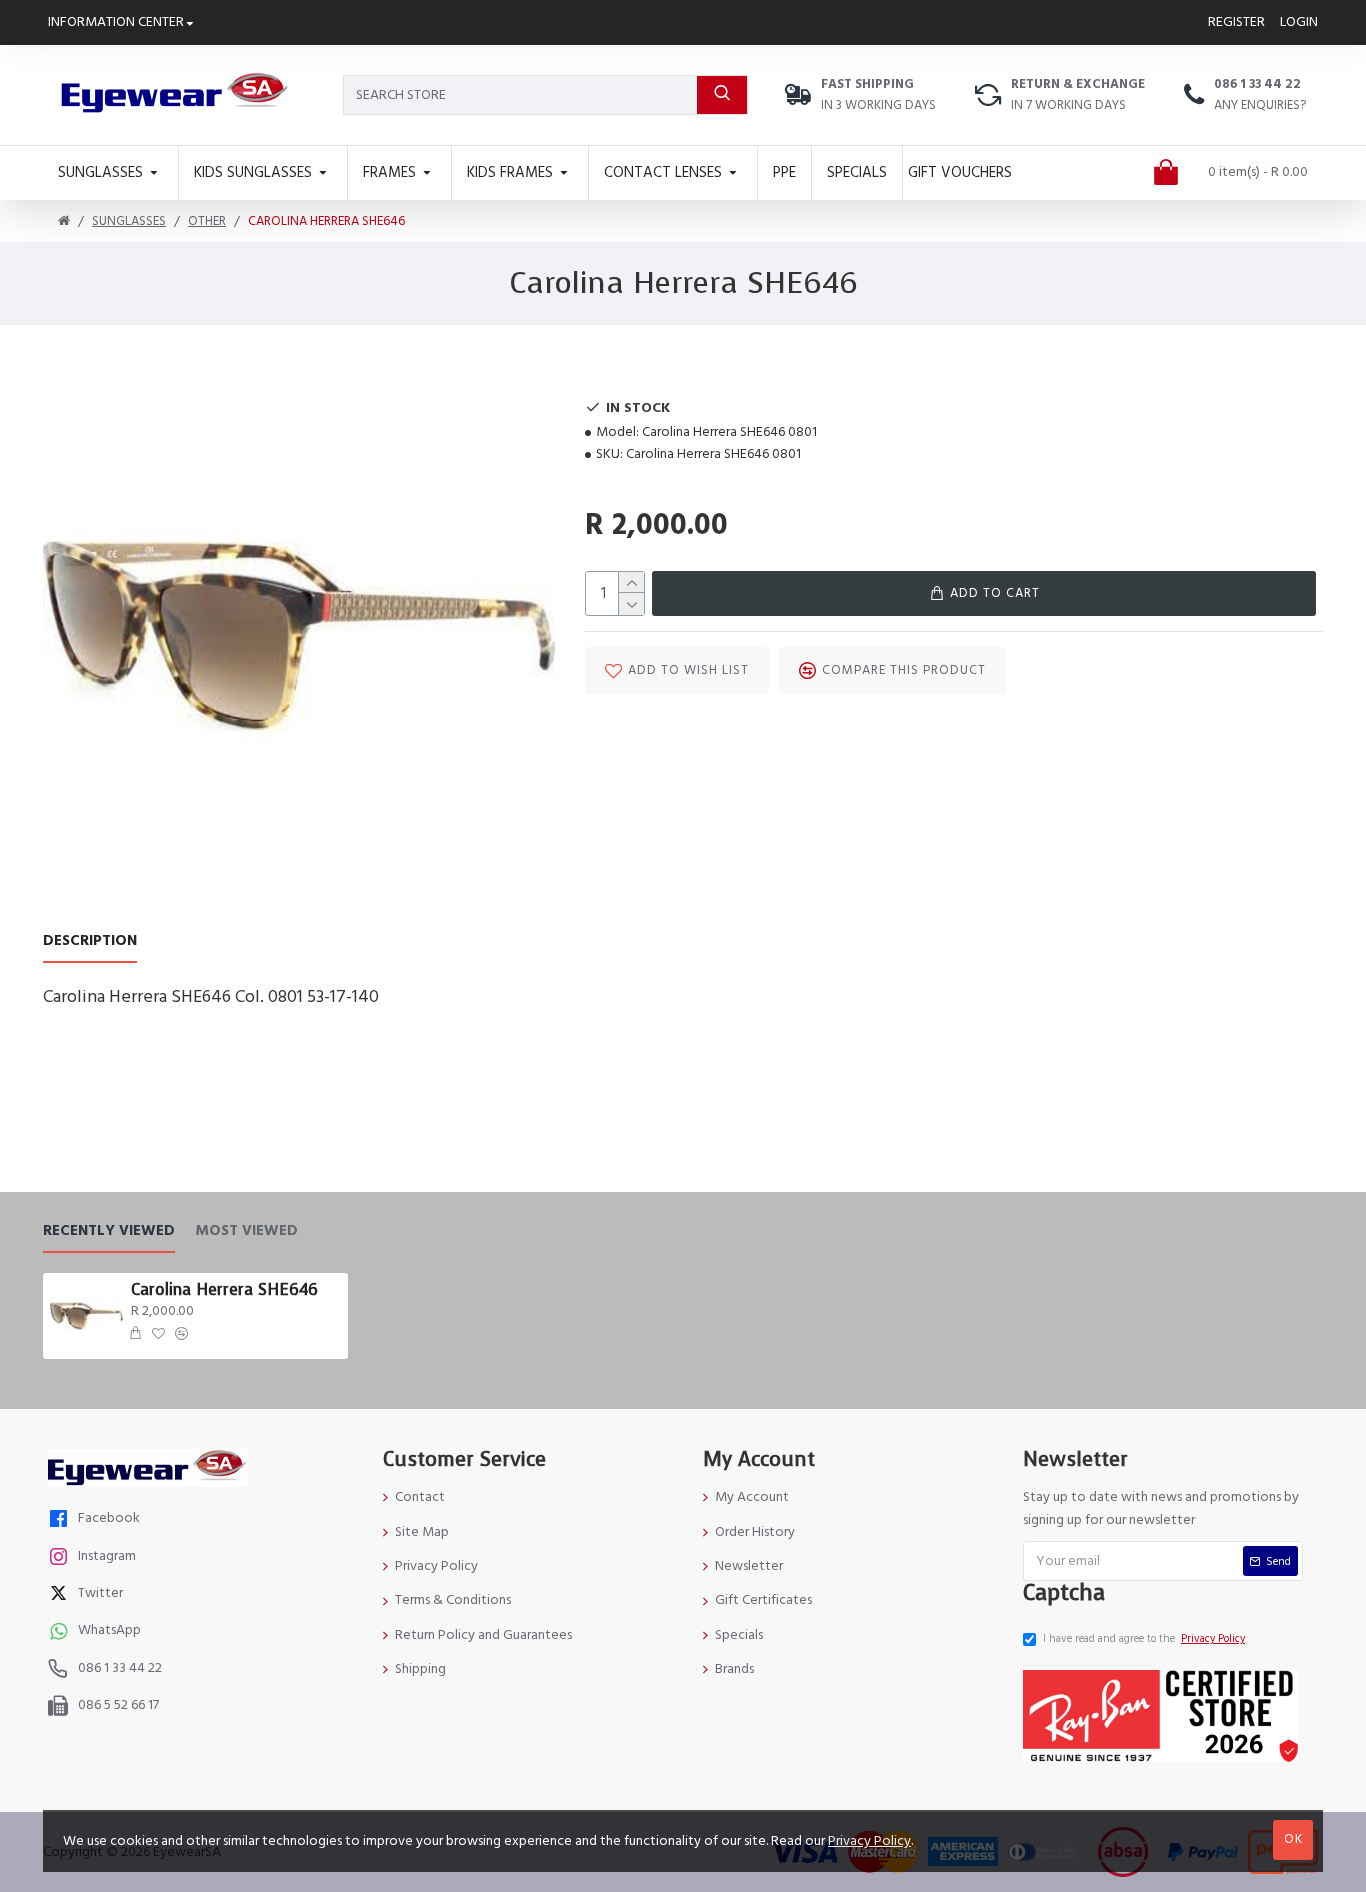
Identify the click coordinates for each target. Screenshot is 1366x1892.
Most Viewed (246, 1231)
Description (90, 941)
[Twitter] (61, 1595)
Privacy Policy (869, 1841)
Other (207, 221)
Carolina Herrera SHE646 (224, 1290)
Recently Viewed (109, 1231)
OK (1293, 1839)
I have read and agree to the (1144, 1638)
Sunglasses (129, 221)
